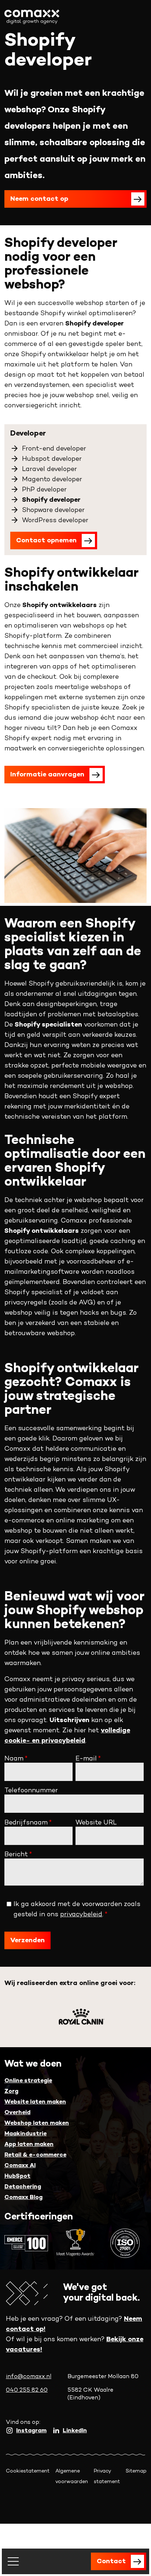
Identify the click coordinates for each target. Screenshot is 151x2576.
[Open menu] (13, 2561)
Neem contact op (39, 199)
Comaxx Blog (23, 2198)
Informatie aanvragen (47, 775)
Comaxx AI (20, 2166)
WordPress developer (55, 521)
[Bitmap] (82, 2017)
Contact (111, 2562)
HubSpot (17, 2176)
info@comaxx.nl (29, 2377)
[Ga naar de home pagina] (32, 17)
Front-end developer (54, 449)
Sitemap (136, 2471)
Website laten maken (35, 2102)
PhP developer (44, 490)
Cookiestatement (28, 2471)
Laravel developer (49, 469)
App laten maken (29, 2145)
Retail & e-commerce (35, 2155)
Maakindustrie (25, 2134)
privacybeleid (81, 1915)
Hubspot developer (52, 459)
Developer (28, 434)
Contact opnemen (46, 541)
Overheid (17, 2113)
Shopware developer (53, 510)
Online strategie (28, 2081)
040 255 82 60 (27, 2390)
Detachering (23, 2187)
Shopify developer (51, 500)
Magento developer (52, 480)
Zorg (11, 2092)
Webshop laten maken (37, 2123)
